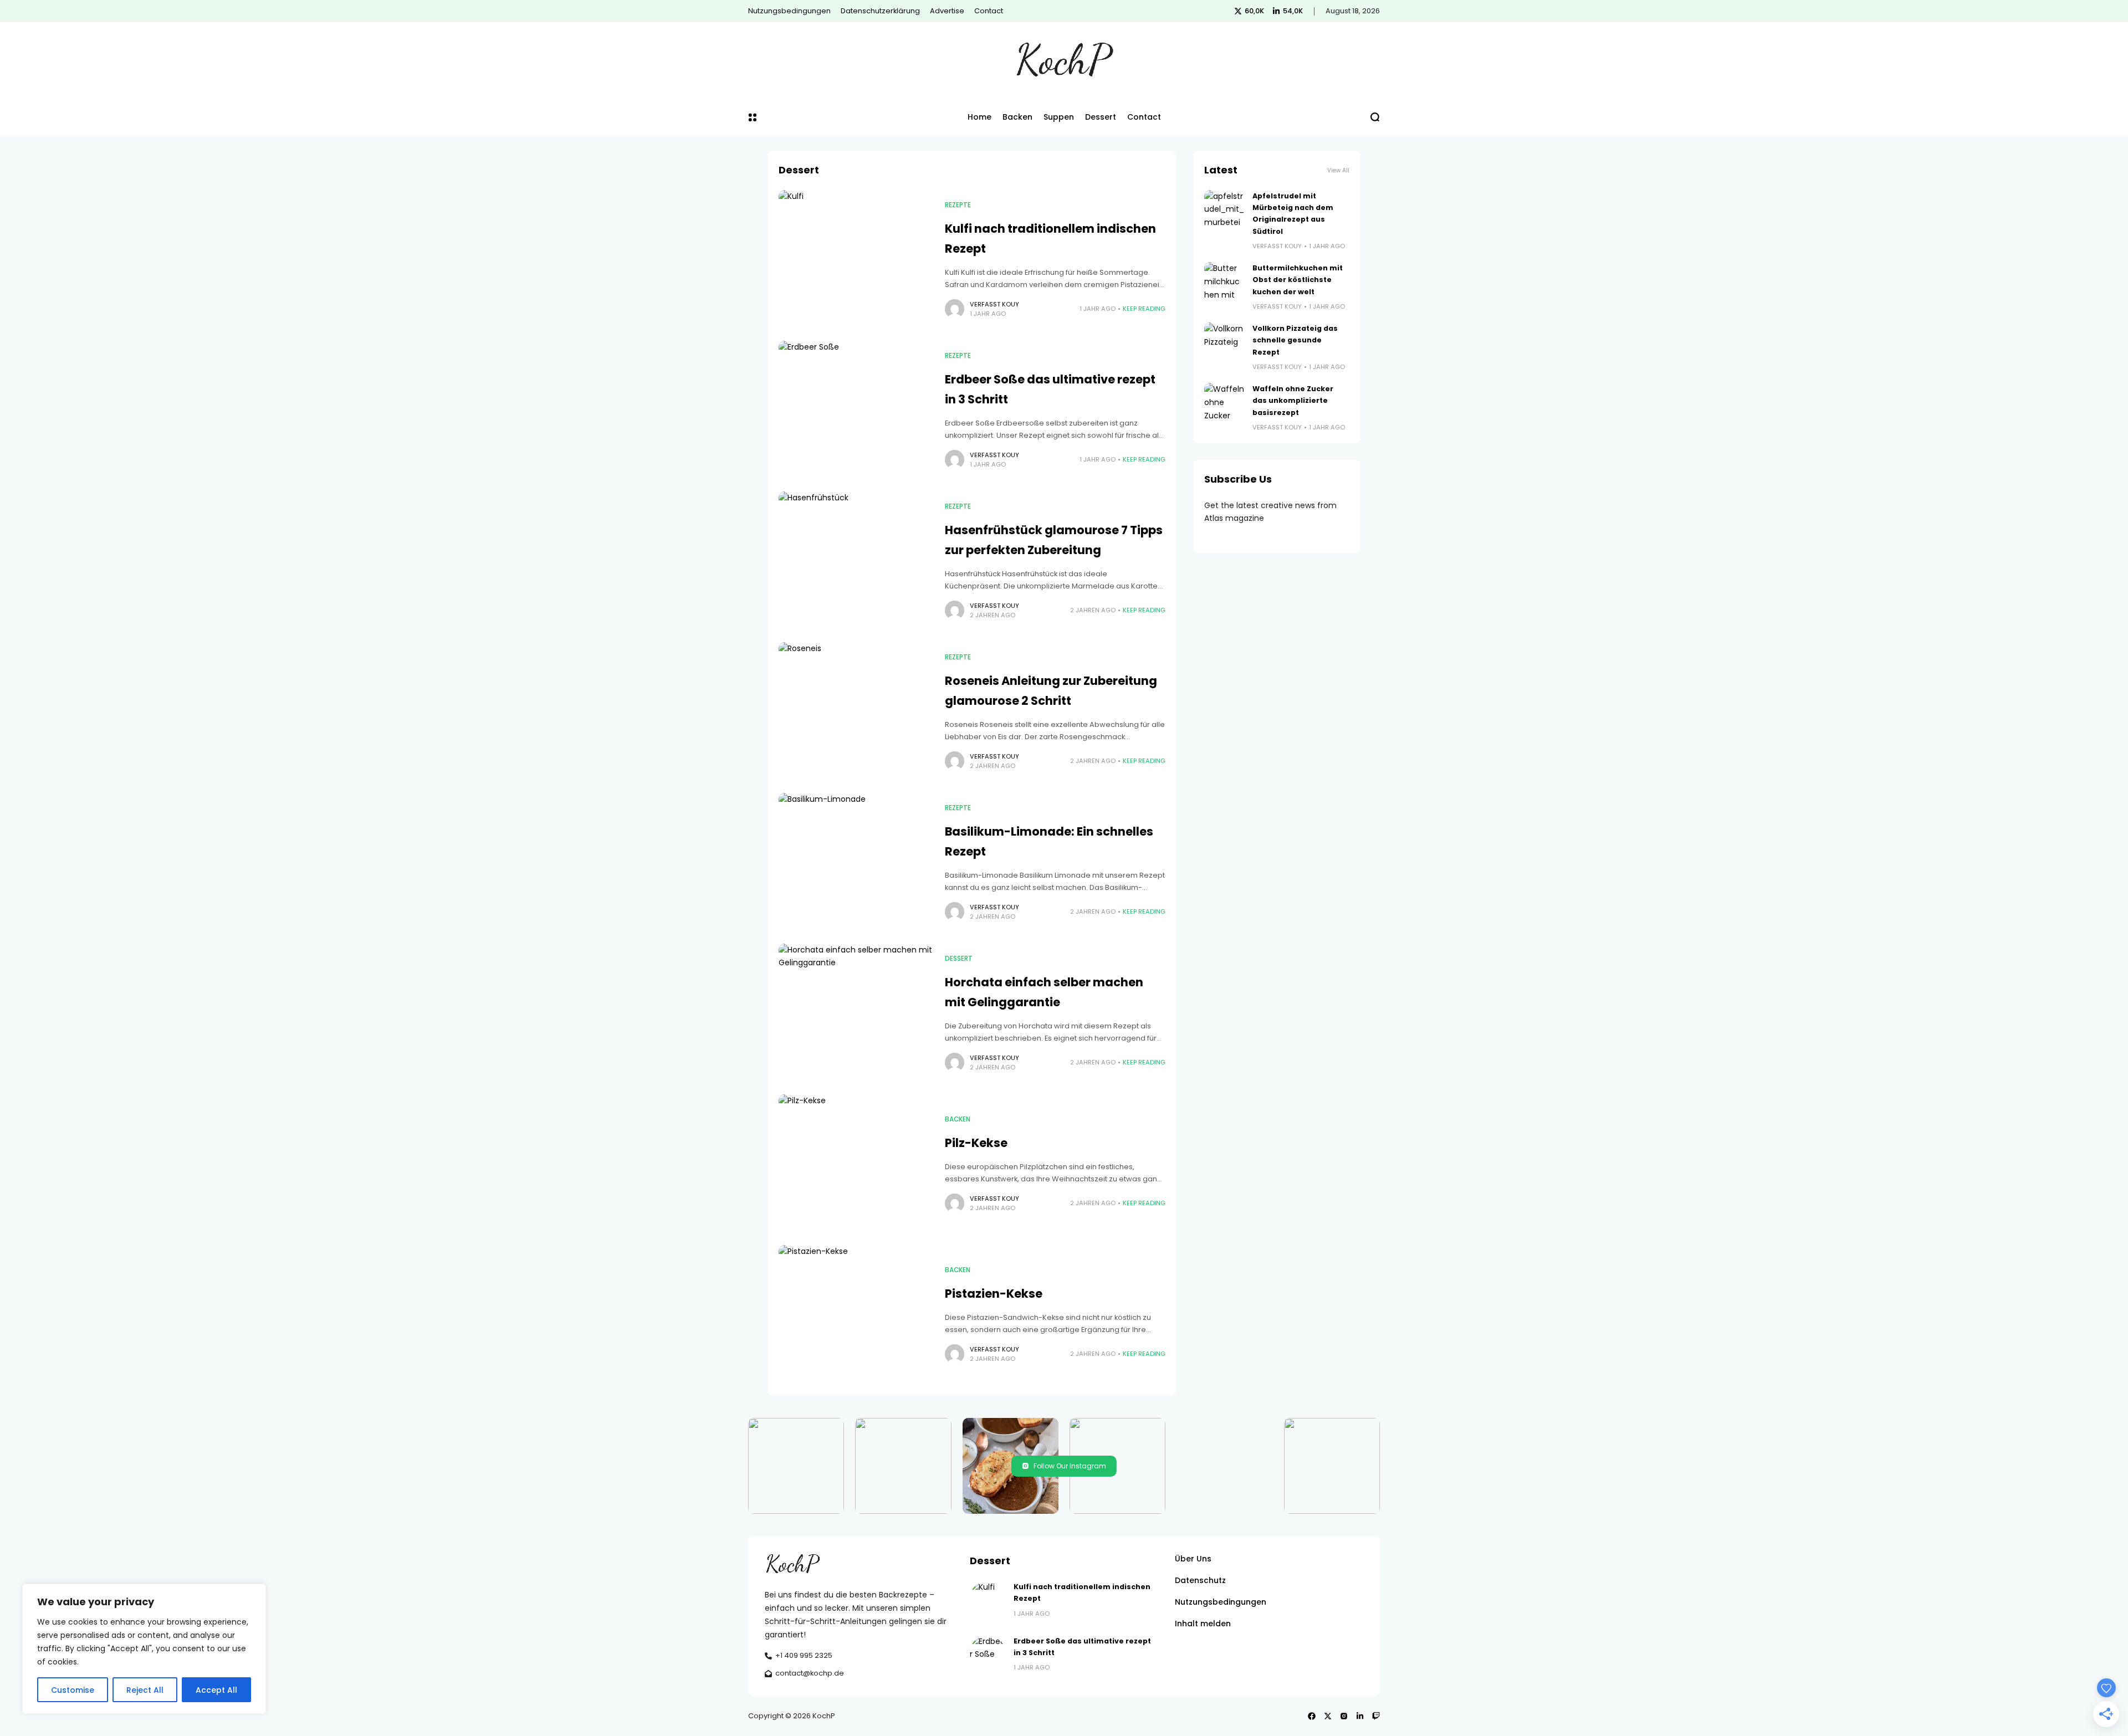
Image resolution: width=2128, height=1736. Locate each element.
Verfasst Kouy (994, 304)
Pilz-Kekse (976, 1143)
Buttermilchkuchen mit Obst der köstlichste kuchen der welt (1298, 280)
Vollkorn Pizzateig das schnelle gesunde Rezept (1295, 340)
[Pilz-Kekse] (856, 1164)
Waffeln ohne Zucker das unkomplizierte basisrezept (1293, 401)
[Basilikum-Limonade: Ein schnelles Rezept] (856, 863)
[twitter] (1328, 1716)
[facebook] (1312, 1716)
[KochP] (1064, 60)
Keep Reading (1144, 309)
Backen (958, 1119)
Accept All (216, 1690)
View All (1338, 170)
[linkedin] (1360, 1716)
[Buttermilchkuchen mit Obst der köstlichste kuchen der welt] (1224, 282)
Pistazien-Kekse (994, 1294)
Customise (73, 1690)
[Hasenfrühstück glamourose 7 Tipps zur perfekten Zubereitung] (856, 561)
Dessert (959, 959)
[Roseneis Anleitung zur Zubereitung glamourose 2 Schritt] (856, 712)
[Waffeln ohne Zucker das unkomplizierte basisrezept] (1224, 403)
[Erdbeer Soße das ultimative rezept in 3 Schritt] (856, 411)
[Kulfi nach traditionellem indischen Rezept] (856, 260)
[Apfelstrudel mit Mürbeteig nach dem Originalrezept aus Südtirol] (1224, 210)
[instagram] (1344, 1716)
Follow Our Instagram (1070, 1466)
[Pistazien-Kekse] (856, 1315)
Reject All (145, 1690)
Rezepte (958, 205)
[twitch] (1376, 1716)
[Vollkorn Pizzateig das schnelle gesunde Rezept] (1224, 342)
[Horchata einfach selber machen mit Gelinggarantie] (856, 1013)
